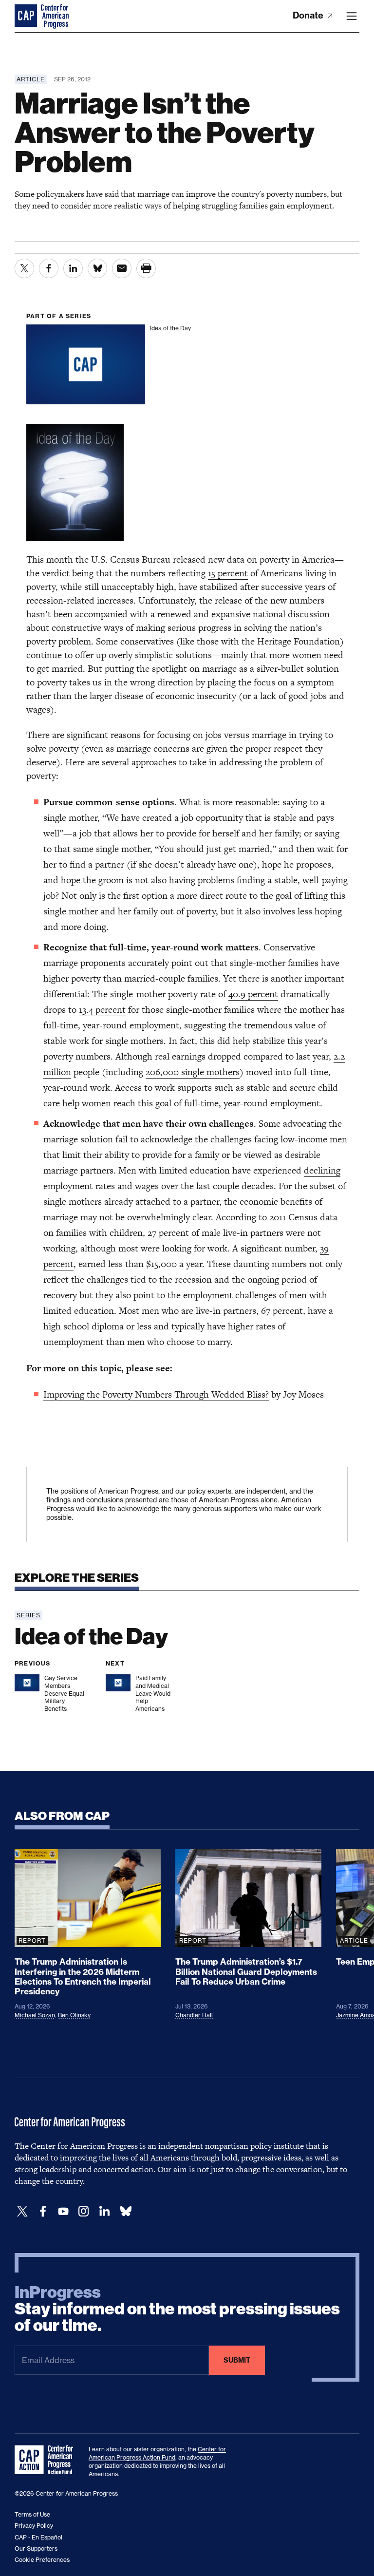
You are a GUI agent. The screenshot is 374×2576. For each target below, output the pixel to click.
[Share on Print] (146, 268)
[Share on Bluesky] (97, 268)
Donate (309, 15)
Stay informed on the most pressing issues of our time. (177, 2309)
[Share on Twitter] (24, 268)
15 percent (228, 573)
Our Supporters (36, 2548)
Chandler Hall (194, 2015)
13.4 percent (102, 1010)
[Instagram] (84, 2211)
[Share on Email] (122, 268)
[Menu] (352, 16)
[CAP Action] (47, 2460)
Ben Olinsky (74, 2015)
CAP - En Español (38, 2537)
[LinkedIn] (104, 2211)
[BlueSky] (126, 2211)
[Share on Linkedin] (73, 268)
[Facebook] (43, 2211)
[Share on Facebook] (49, 268)
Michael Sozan (35, 2015)
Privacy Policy (34, 2526)
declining (322, 1170)
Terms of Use (32, 2514)
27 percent (168, 1233)
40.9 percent (253, 994)
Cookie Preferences (42, 2560)
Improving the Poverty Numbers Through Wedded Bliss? (156, 1394)
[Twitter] (22, 2211)
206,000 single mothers (193, 1072)
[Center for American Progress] (27, 16)
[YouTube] (63, 2211)
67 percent (282, 1311)
